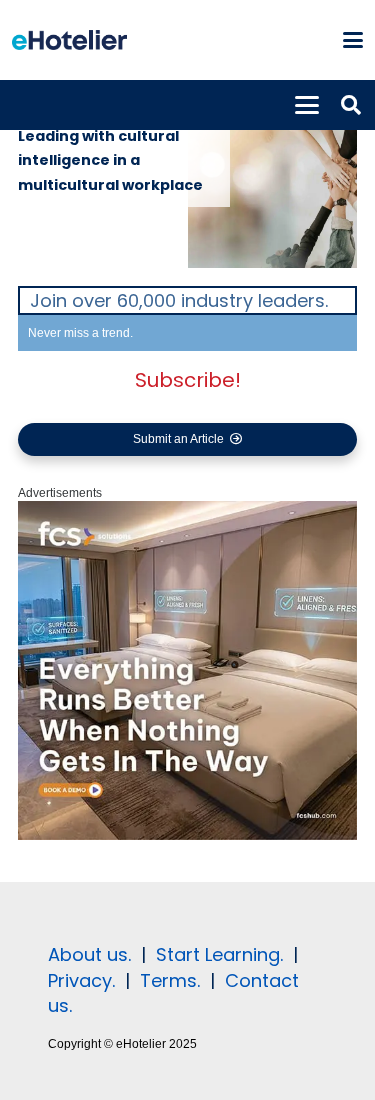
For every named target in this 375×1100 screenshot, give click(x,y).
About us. (89, 954)
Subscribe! (188, 380)
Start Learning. (217, 954)
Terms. (170, 980)
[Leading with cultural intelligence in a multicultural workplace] (273, 183)
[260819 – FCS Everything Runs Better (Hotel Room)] (187, 836)
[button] (352, 40)
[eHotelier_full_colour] (69, 40)
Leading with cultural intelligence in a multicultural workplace (110, 160)
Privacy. (81, 980)
